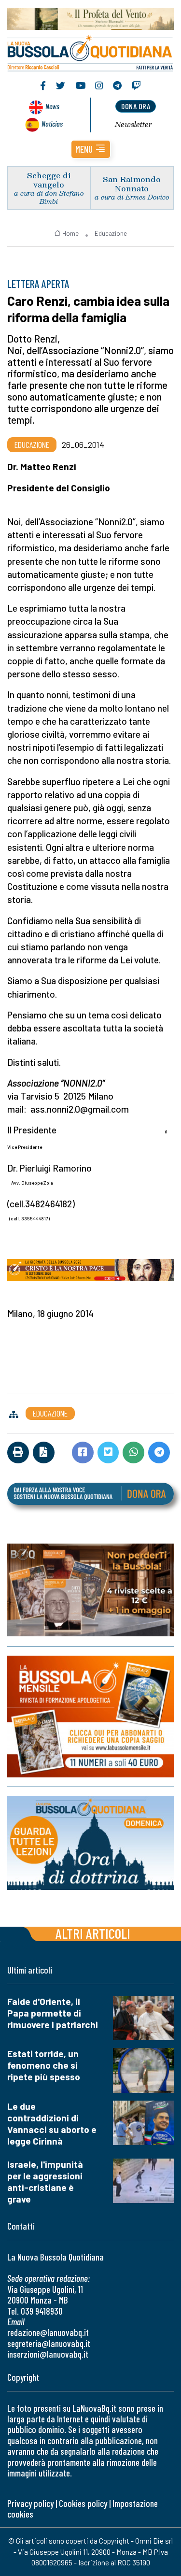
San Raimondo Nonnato (132, 184)
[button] (91, 149)
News (52, 106)
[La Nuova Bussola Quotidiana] (90, 52)
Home (70, 233)
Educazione (111, 233)
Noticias (52, 123)
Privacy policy (30, 2503)
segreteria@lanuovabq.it (49, 2343)
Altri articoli (93, 1933)
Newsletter (133, 124)
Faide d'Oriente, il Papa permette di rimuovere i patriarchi (53, 2013)
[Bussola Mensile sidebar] (90, 1717)
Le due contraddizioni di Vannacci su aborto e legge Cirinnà (52, 2124)
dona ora (136, 106)
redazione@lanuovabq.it (48, 2332)
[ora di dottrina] (90, 1843)
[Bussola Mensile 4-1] (90, 1590)
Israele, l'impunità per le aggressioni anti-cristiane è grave (45, 2182)
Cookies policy (83, 2503)
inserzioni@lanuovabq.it (48, 2354)
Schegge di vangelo (49, 180)
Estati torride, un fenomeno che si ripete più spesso (44, 2065)
